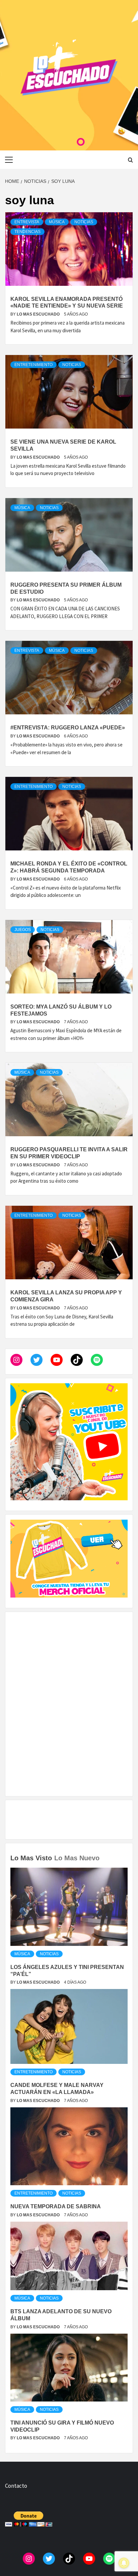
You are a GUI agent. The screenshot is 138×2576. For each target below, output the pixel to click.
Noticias (84, 222)
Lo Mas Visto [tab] (31, 1858)
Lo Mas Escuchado (39, 314)
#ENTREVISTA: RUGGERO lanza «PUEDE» (68, 728)
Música (57, 222)
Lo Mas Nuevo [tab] (77, 1858)
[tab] (103, 1853)
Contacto (16, 2486)
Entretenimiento (33, 365)
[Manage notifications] (124, 2563)
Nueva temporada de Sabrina (56, 2206)
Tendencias (27, 232)
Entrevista (27, 222)
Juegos (23, 930)
